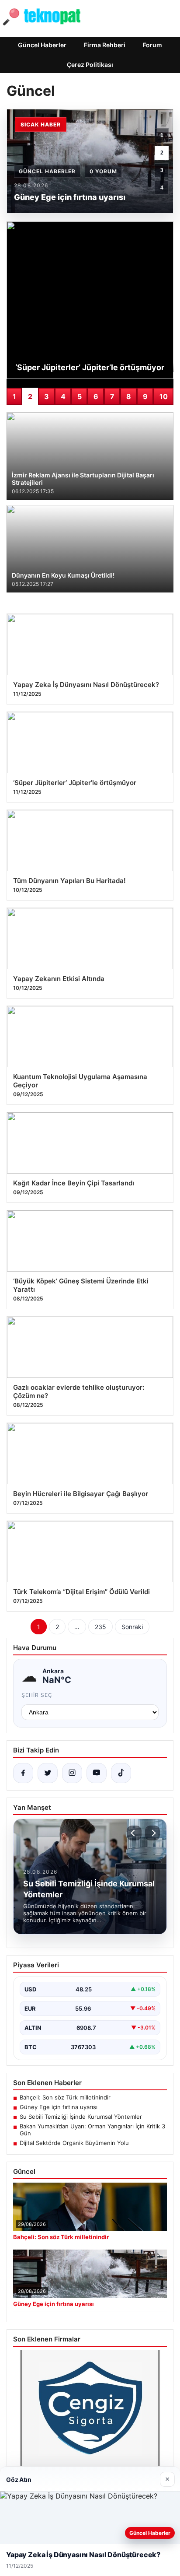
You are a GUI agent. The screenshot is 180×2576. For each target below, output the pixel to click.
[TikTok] (121, 1773)
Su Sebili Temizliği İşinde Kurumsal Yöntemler (81, 2117)
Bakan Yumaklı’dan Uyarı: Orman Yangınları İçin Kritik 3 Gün (92, 2130)
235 (100, 1627)
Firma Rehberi (105, 45)
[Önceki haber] (134, 1833)
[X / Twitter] (48, 1773)
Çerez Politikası (90, 65)
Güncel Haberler (42, 45)
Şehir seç (37, 1695)
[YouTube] (97, 1773)
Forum (152, 45)
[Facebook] (23, 1773)
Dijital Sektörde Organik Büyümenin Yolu (74, 2143)
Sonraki (132, 1627)
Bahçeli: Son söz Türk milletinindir (65, 2097)
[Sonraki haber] (152, 1833)
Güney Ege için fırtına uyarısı (59, 2107)
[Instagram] (72, 1773)
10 (164, 396)
